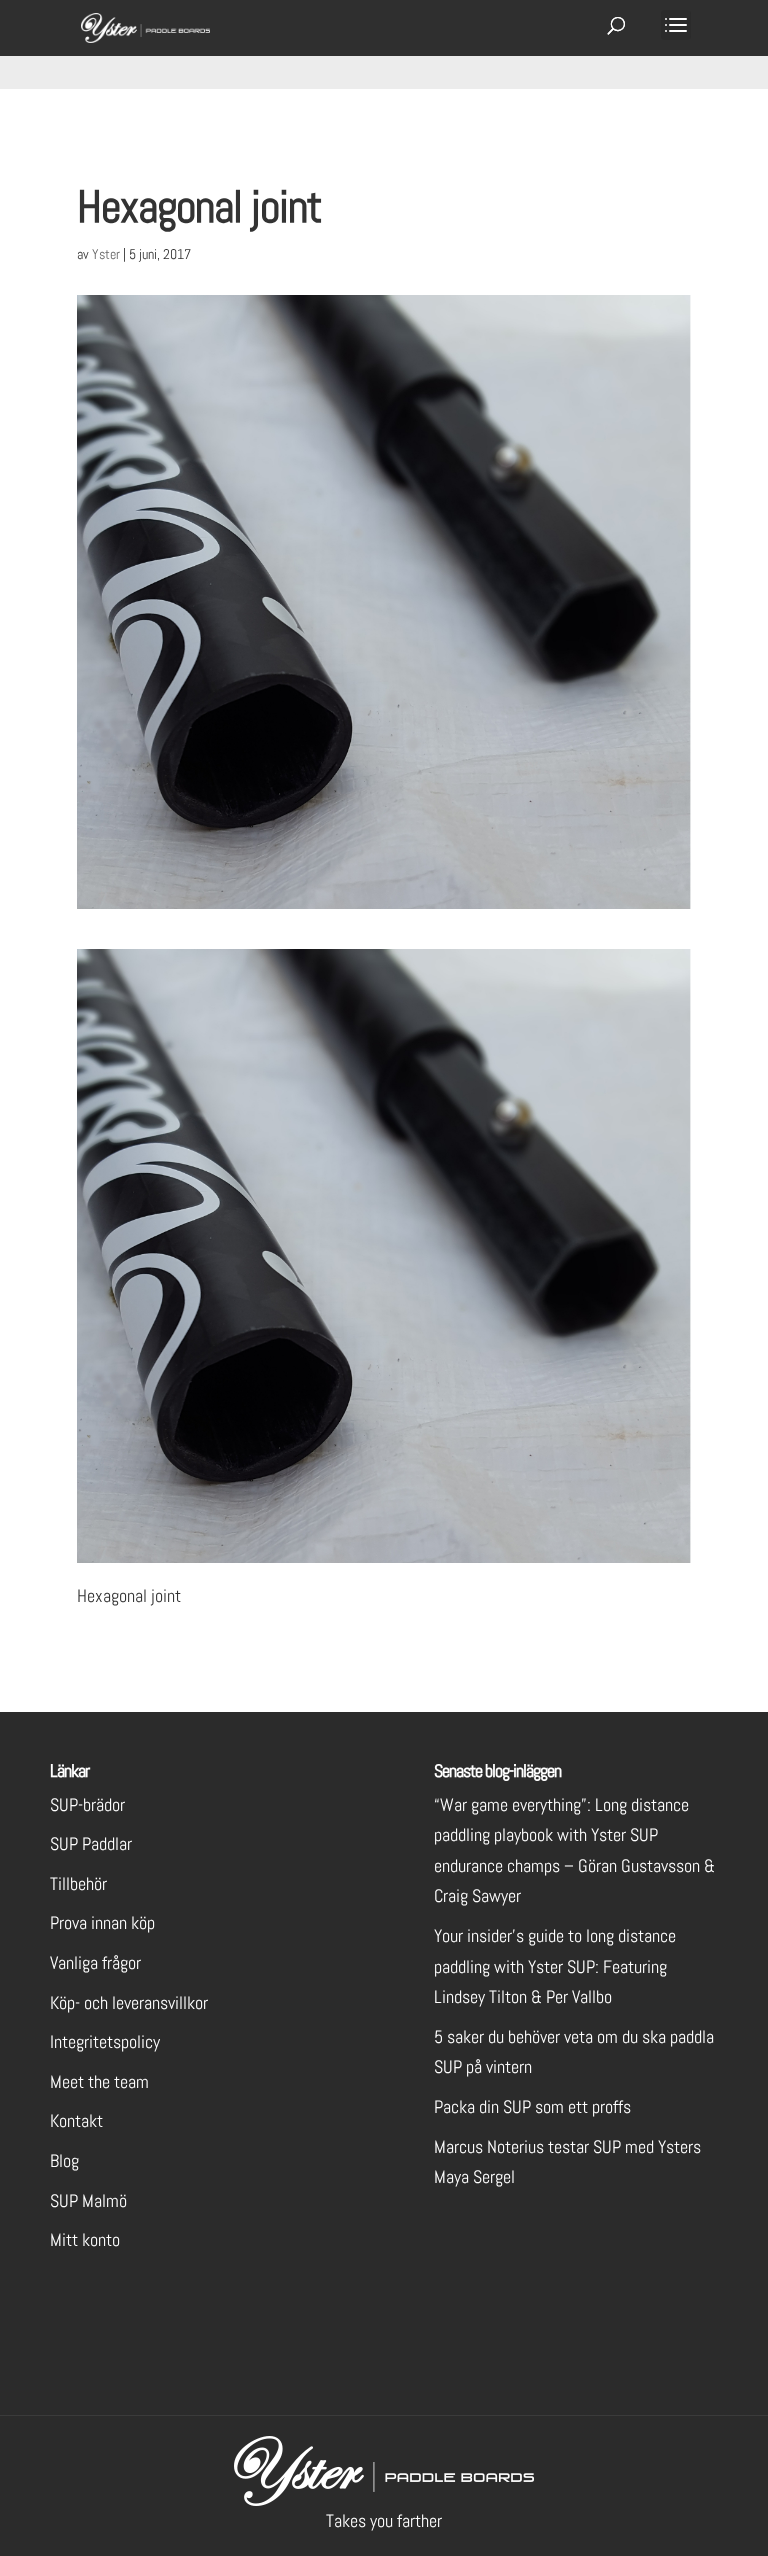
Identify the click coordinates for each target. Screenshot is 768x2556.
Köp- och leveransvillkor (129, 2002)
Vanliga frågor (95, 1962)
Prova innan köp (102, 1922)
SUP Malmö (88, 2200)
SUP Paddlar (91, 1843)
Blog (64, 2160)
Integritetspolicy (105, 2041)
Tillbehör (78, 1883)
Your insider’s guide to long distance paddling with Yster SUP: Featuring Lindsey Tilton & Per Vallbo (555, 1966)
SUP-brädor (87, 1804)
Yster (106, 254)
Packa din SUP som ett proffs (532, 2106)
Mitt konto (85, 2239)
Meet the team (99, 2081)
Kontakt (76, 2120)
